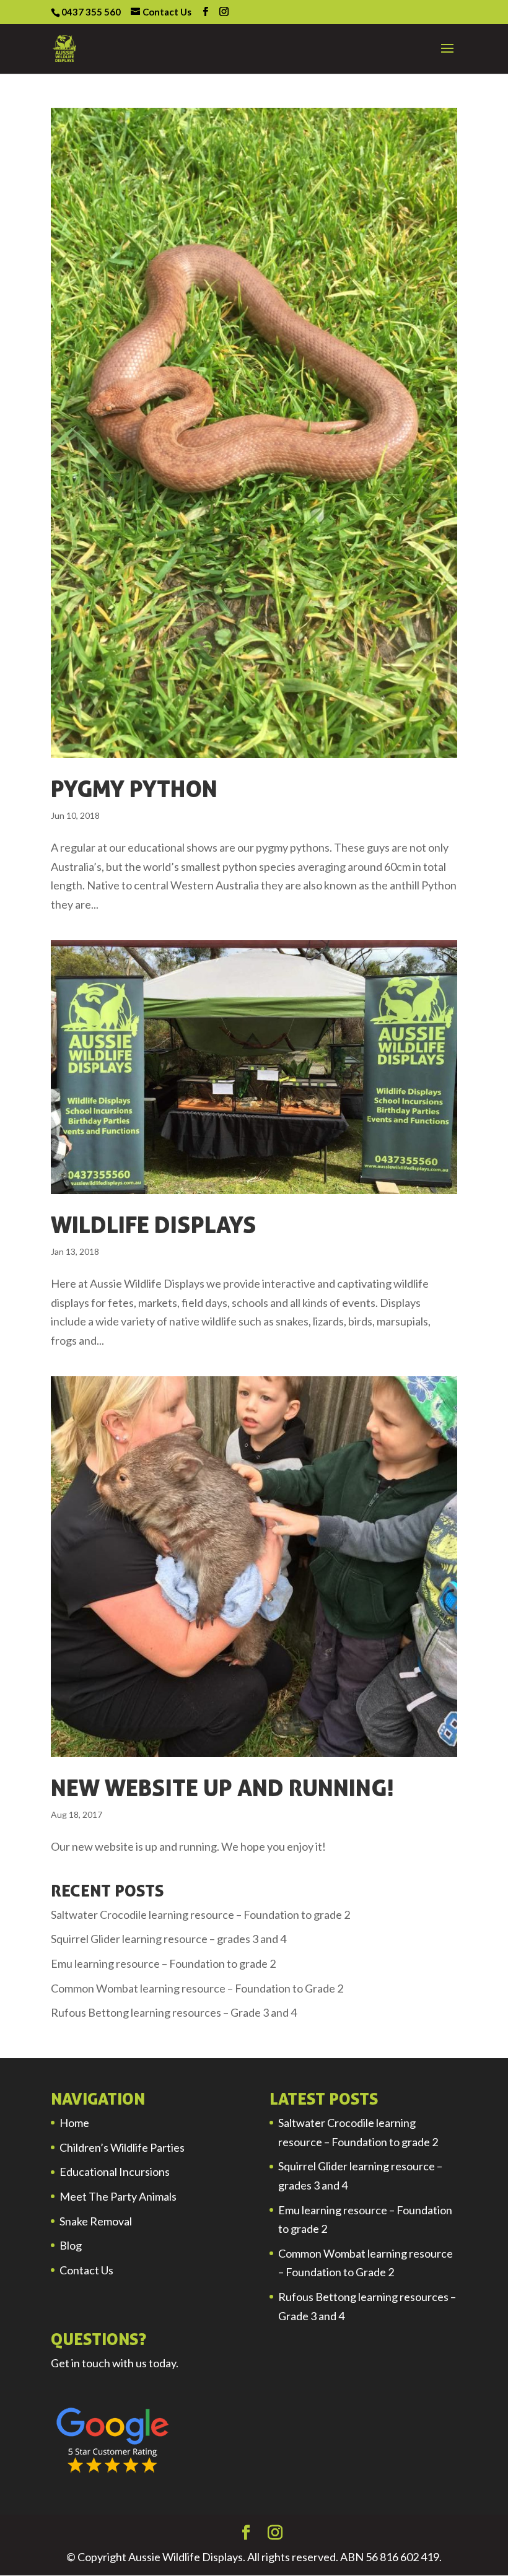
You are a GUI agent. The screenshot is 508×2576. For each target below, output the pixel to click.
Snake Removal (96, 2221)
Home (74, 2123)
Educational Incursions (115, 2172)
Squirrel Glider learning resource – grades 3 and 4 (169, 1939)
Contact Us (86, 2270)
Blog (71, 2245)
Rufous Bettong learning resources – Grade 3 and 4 (174, 2012)
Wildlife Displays (154, 1225)
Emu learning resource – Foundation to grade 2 (163, 1963)
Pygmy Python (134, 788)
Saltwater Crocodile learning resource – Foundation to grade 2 (200, 1915)
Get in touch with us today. (115, 2363)
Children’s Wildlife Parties (122, 2147)
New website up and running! (222, 1788)
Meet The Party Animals (118, 2196)
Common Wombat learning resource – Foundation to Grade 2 (197, 1988)
